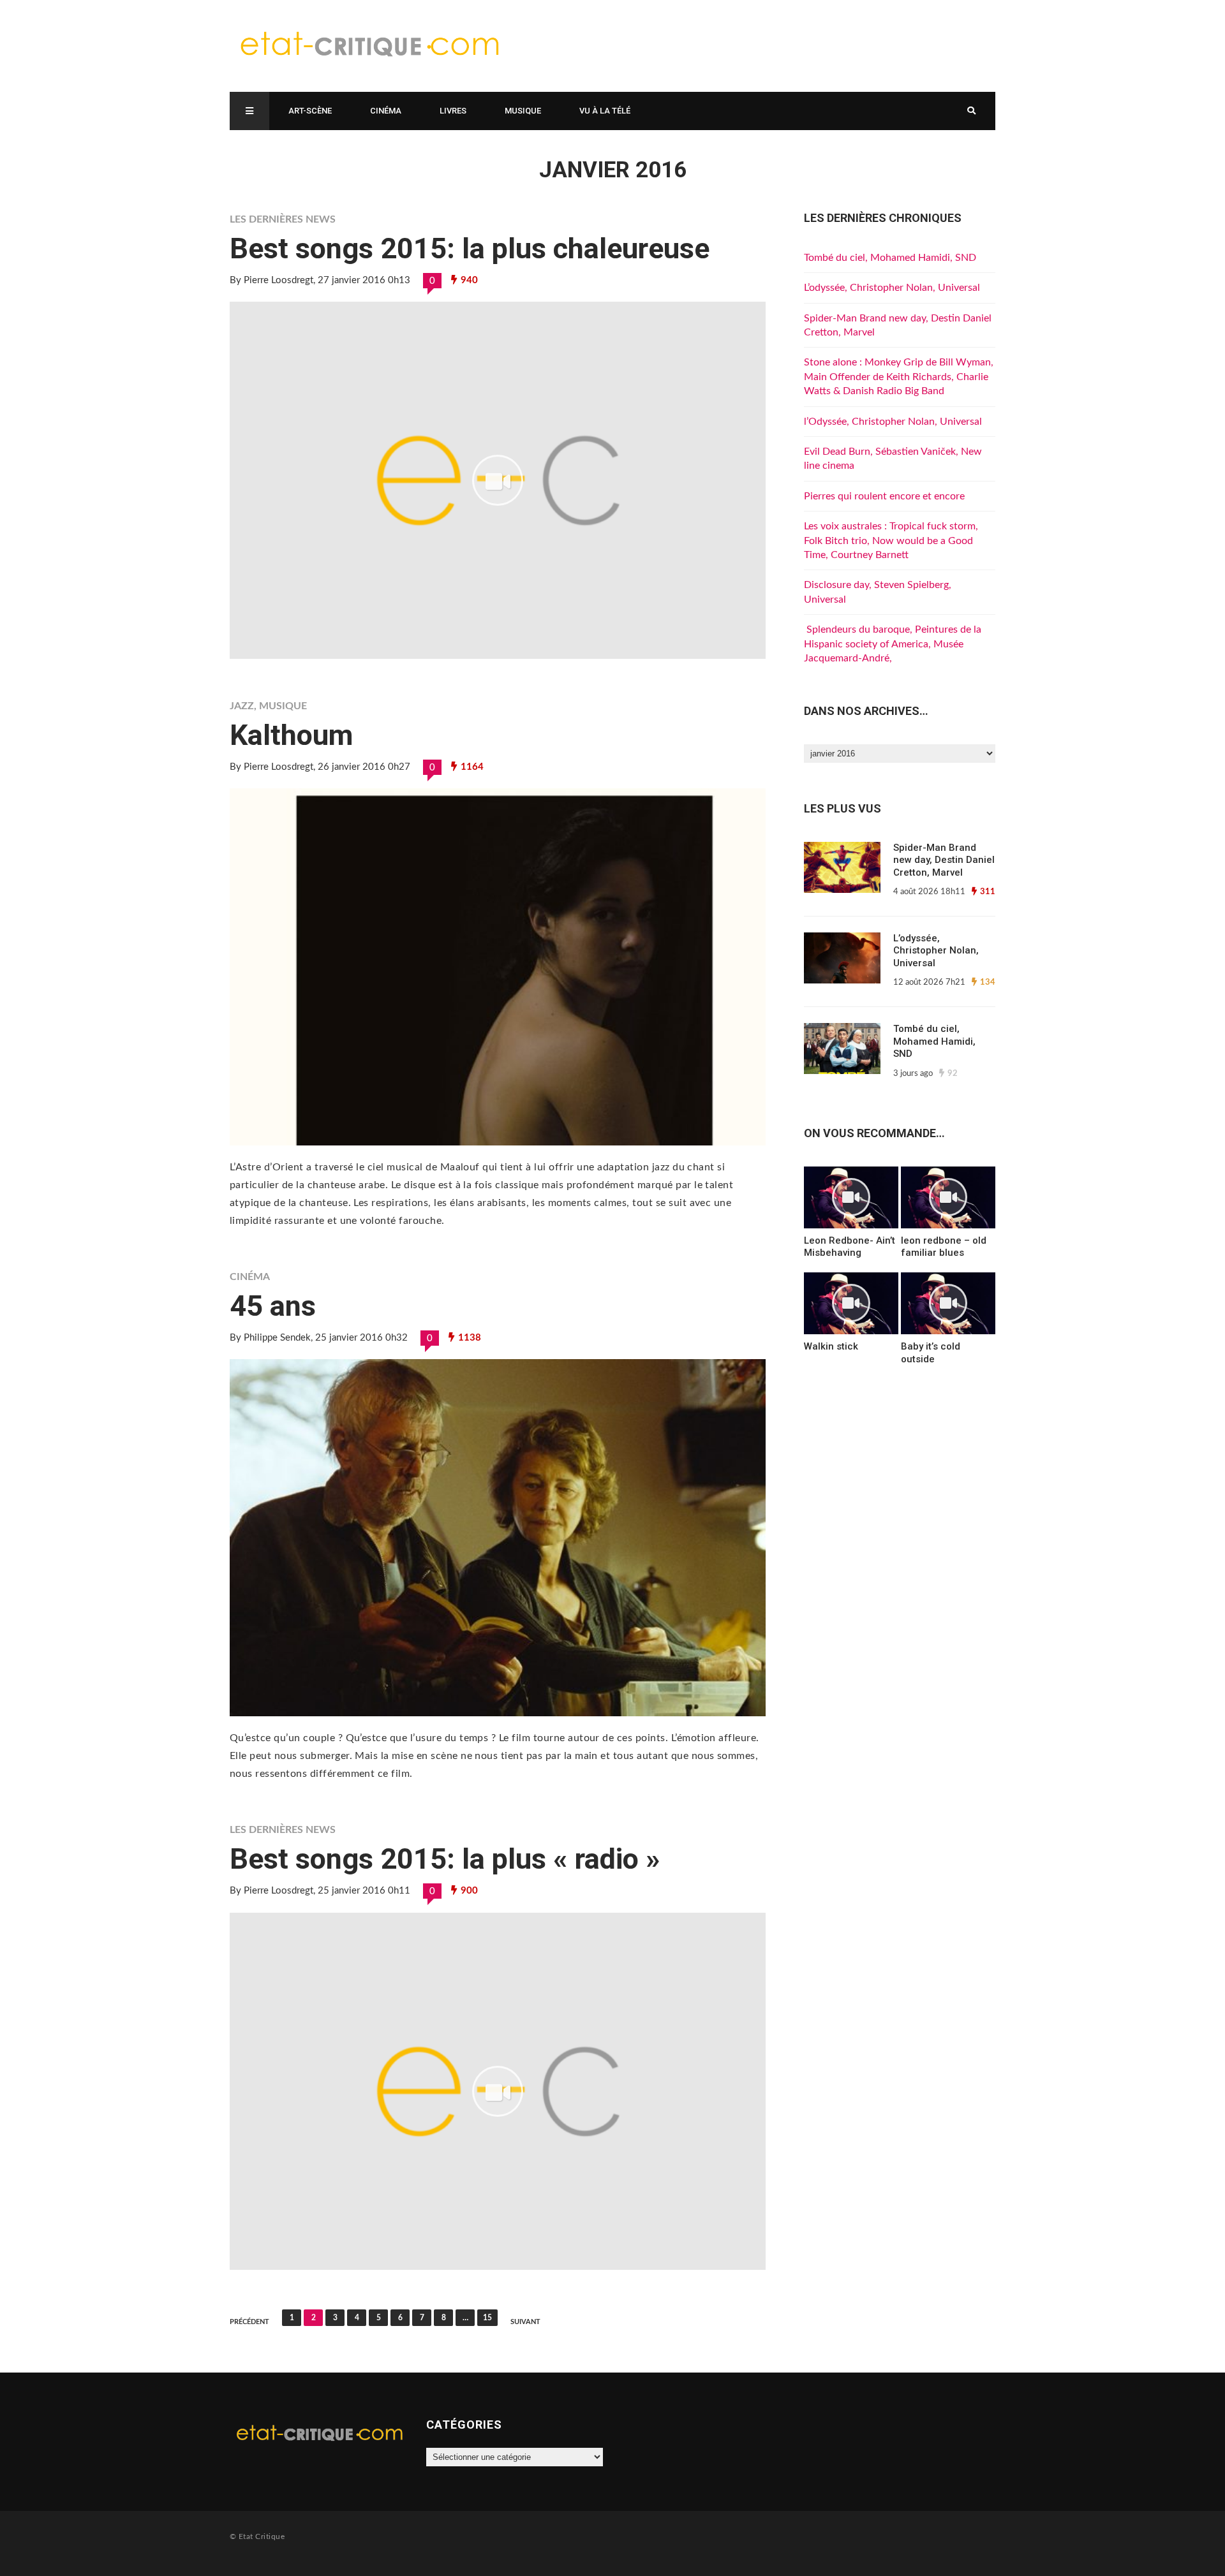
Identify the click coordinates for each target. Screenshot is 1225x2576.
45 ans (273, 1306)
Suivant (525, 2322)
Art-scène (310, 111)
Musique (523, 111)
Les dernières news (283, 219)
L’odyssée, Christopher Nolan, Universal (892, 288)
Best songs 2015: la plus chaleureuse (470, 248)
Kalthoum (291, 735)
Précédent (249, 2322)
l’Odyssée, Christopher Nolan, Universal (893, 422)
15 (487, 2318)
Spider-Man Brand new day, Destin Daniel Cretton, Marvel (944, 860)
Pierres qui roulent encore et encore (884, 496)
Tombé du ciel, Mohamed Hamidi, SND (890, 258)
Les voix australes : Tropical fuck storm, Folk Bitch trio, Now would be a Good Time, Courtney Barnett (891, 541)
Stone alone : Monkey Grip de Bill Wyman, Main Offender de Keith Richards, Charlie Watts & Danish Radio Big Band (899, 377)
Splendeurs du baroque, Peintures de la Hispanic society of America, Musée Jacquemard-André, (893, 644)
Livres (453, 111)
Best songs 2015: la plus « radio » (445, 1859)
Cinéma (386, 111)
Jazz (242, 706)
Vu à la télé (605, 111)
